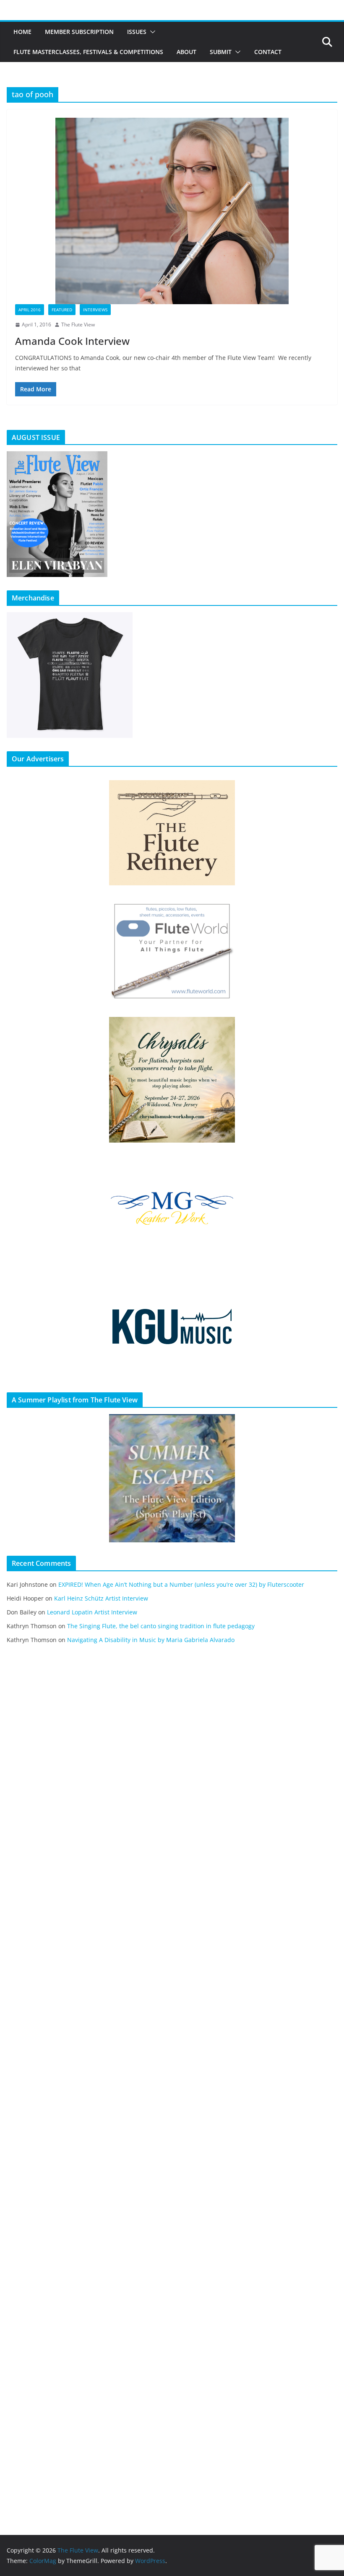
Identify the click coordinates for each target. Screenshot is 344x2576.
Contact (268, 52)
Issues (137, 32)
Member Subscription (79, 32)
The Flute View (78, 325)
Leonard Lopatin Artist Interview (92, 1612)
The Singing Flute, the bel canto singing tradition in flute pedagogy (161, 1626)
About (186, 52)
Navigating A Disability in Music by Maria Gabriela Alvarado (151, 1640)
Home (22, 32)
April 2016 (30, 310)
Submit (221, 52)
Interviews (95, 310)
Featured (62, 310)
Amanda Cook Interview (72, 341)
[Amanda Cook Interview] (172, 211)
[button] (151, 32)
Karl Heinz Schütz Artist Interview (101, 1598)
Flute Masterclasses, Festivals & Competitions (88, 52)
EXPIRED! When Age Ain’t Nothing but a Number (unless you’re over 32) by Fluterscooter (181, 1584)
